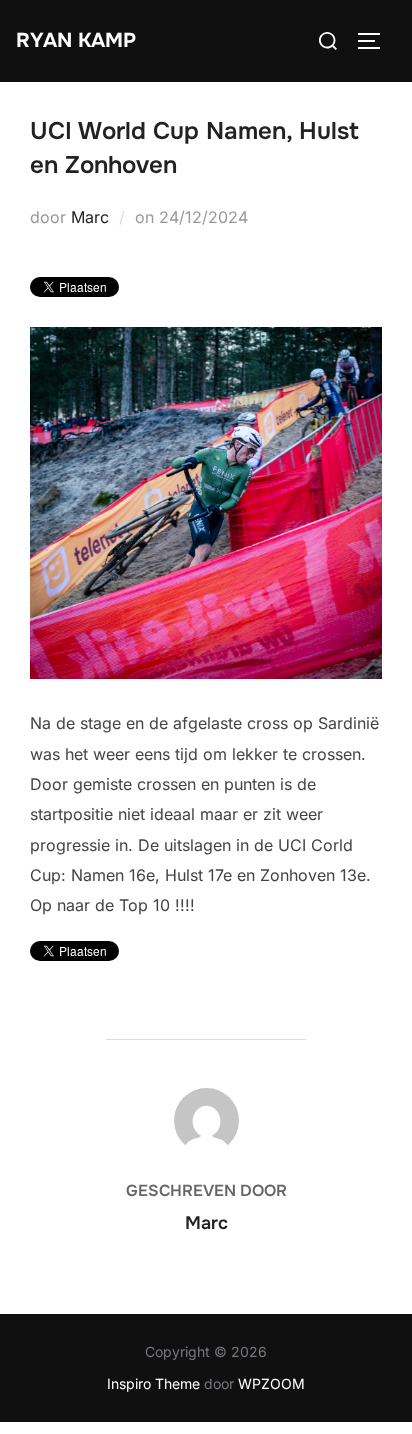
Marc (90, 217)
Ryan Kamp (76, 40)
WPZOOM (271, 1383)
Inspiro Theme (153, 1383)
